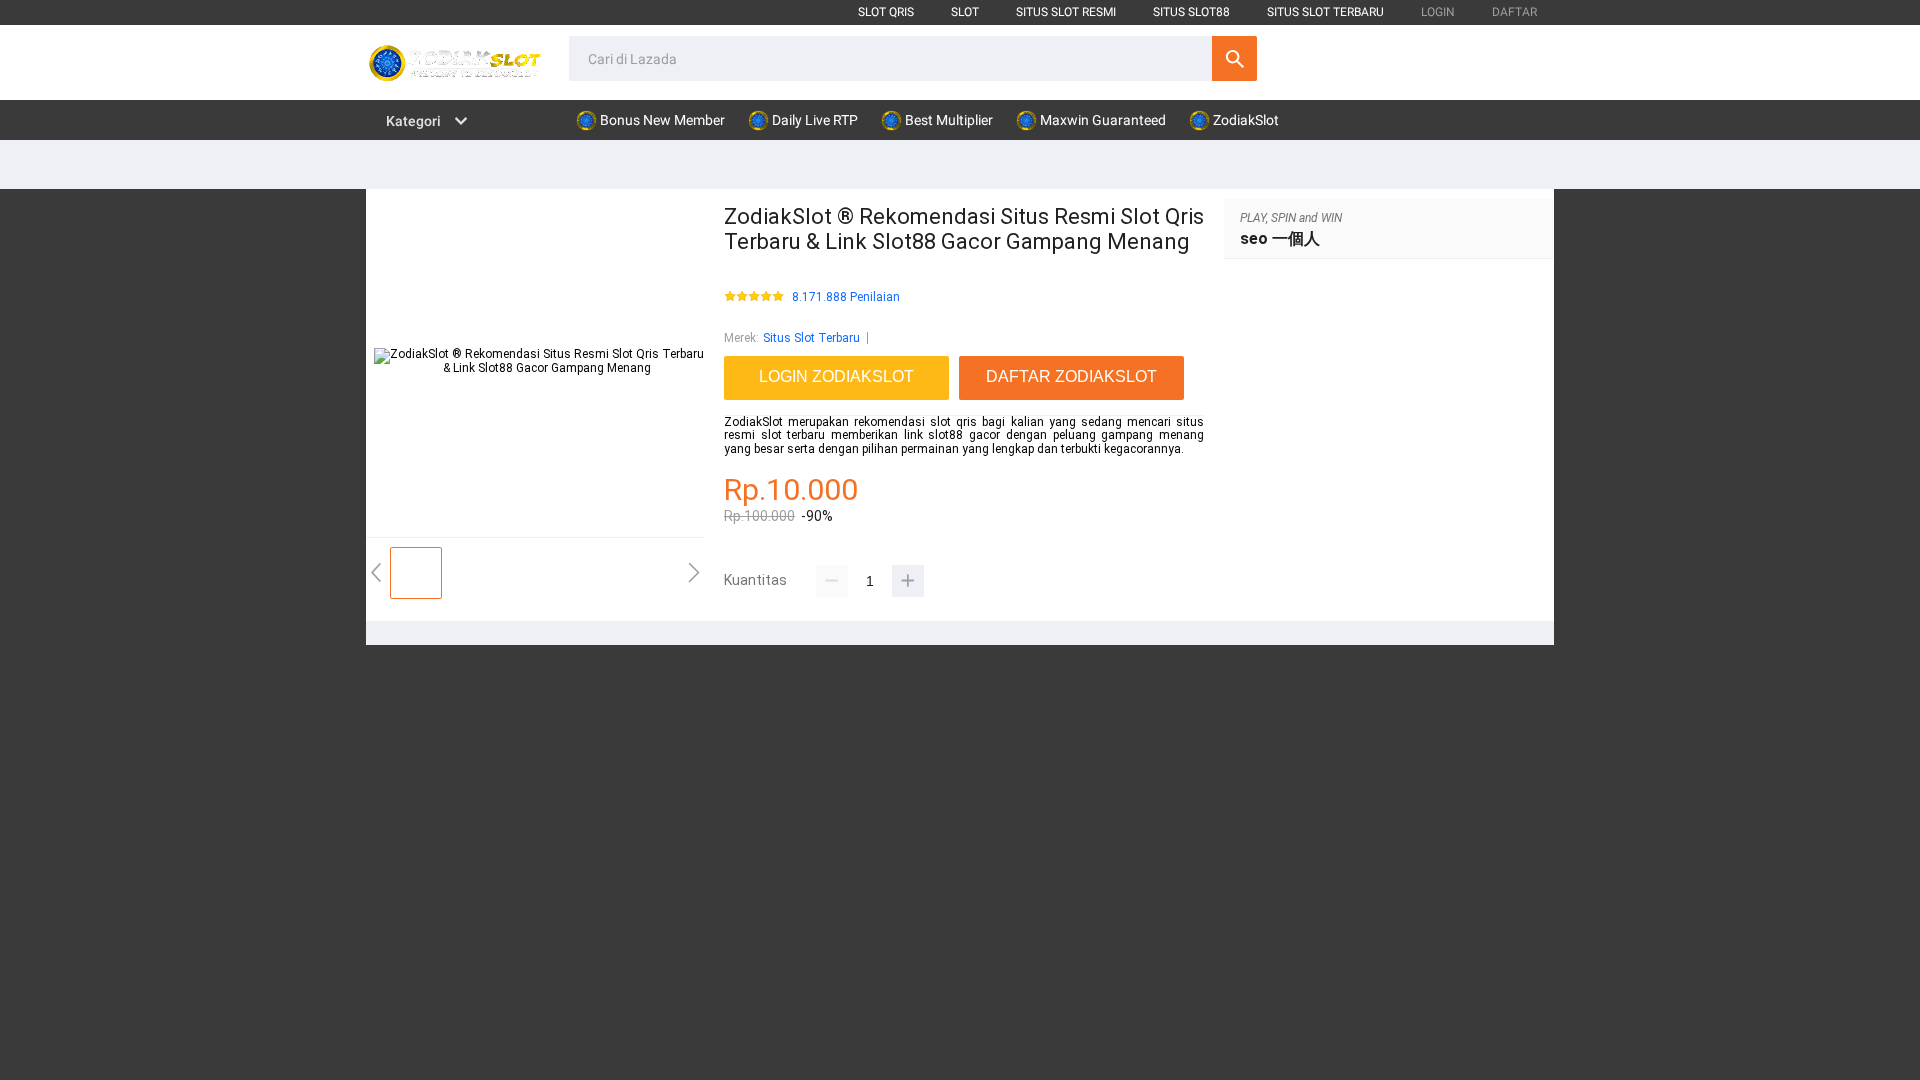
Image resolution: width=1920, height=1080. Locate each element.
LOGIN (1438, 12)
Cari (1234, 58)
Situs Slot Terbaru (811, 338)
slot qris (886, 12)
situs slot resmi (1066, 12)
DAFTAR (1514, 12)
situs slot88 (1191, 12)
